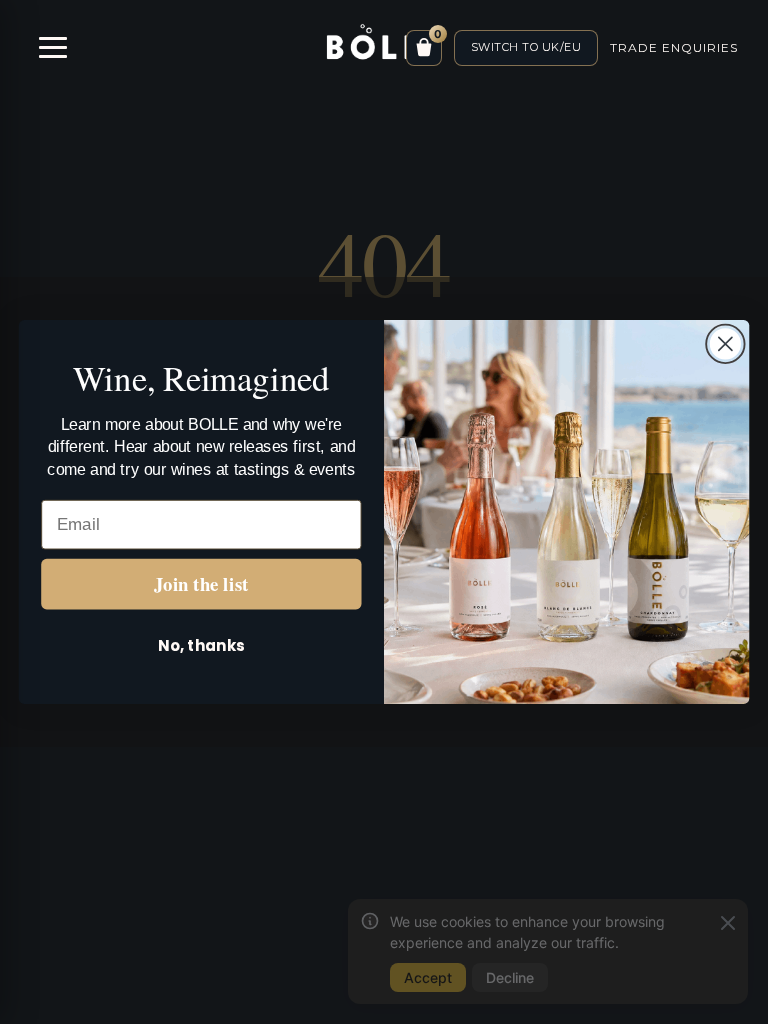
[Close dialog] (725, 343)
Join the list (201, 583)
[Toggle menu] (52, 47)
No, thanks (201, 645)
